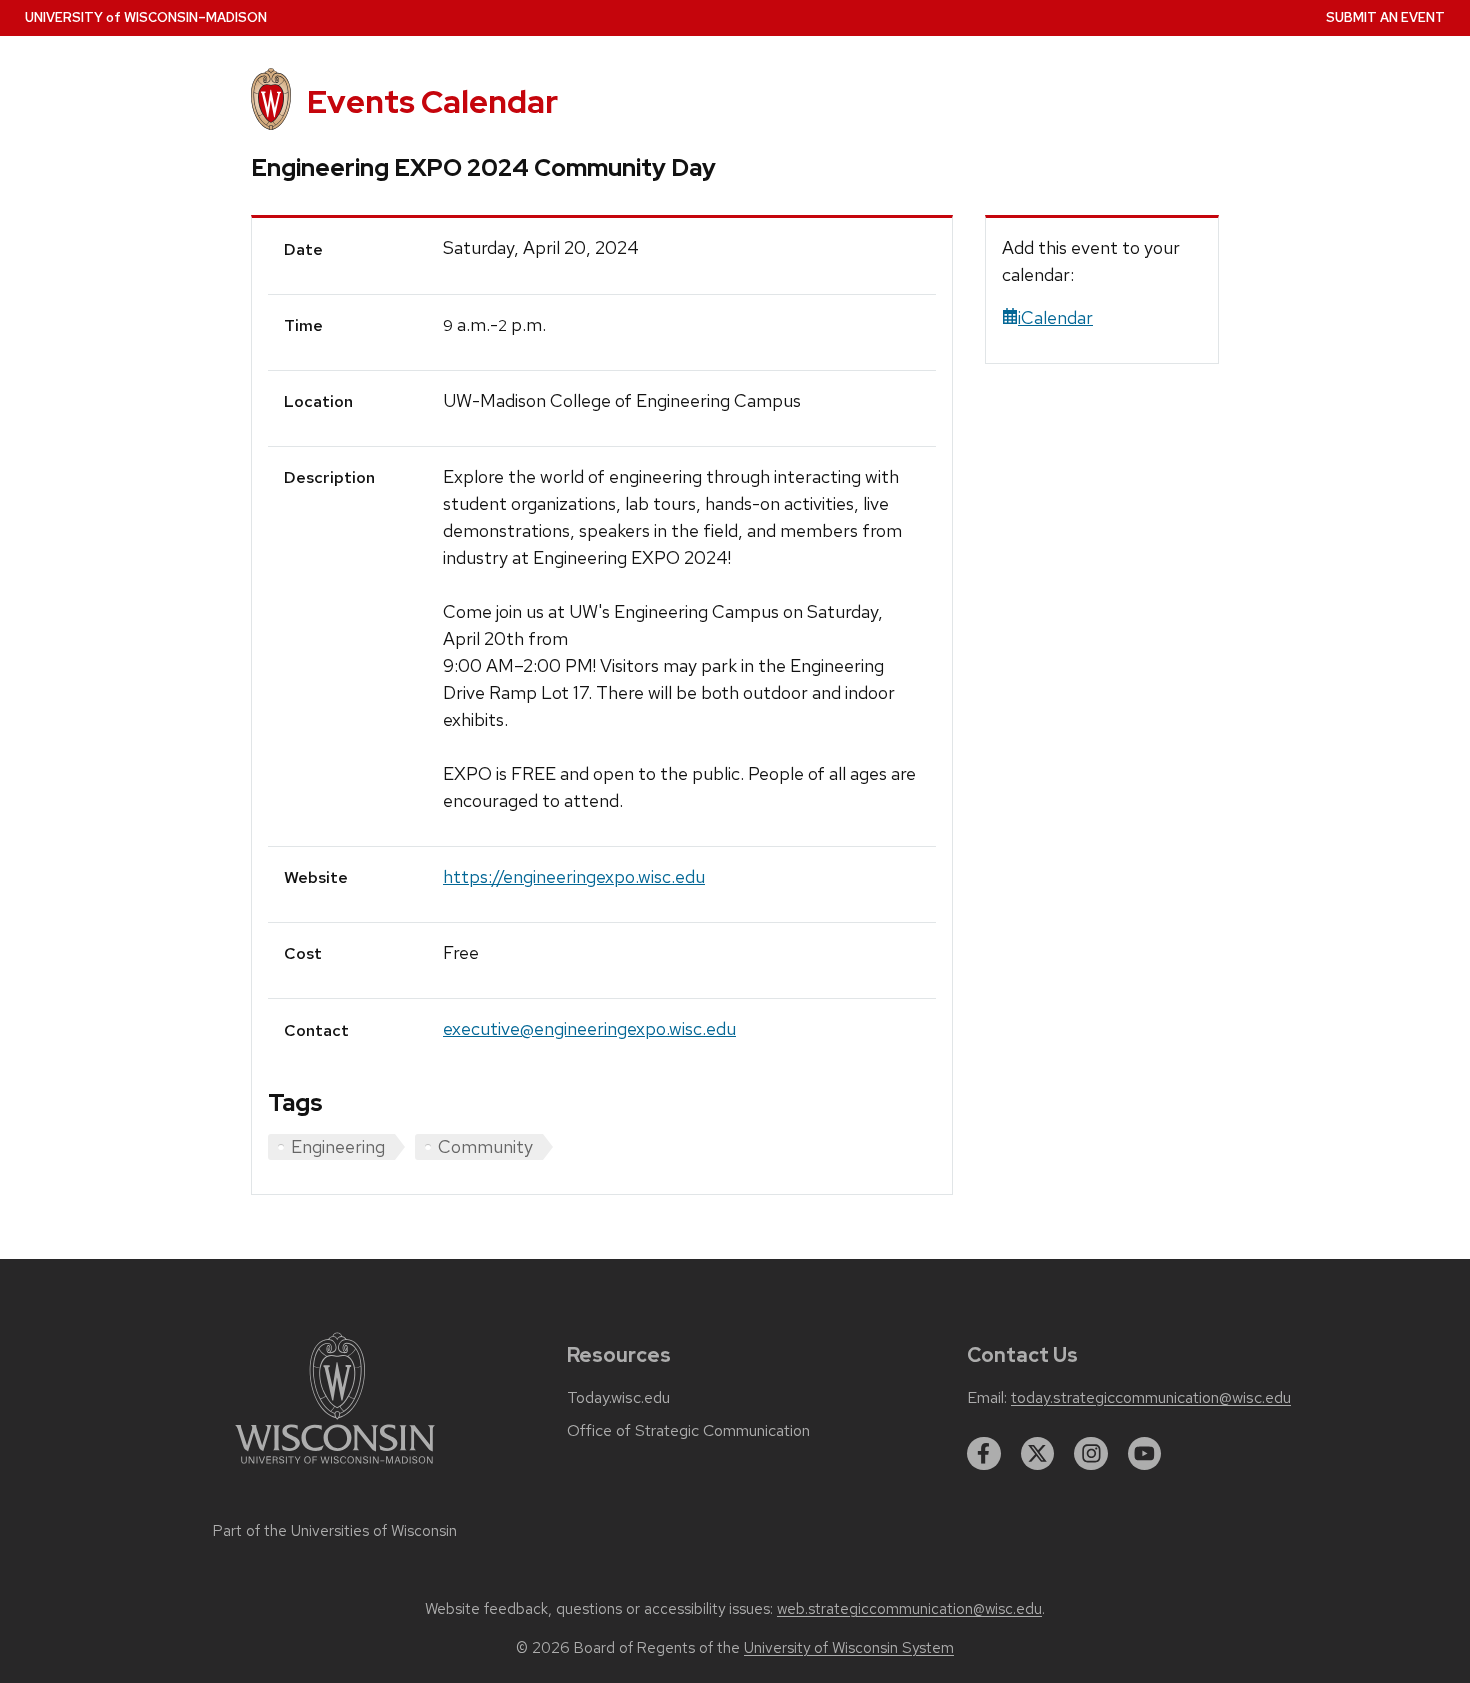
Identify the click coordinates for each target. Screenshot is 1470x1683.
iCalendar (1055, 317)
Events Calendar (432, 101)
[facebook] (984, 1454)
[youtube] (1145, 1454)
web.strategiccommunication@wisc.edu (909, 1609)
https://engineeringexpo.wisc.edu (574, 876)
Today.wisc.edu (618, 1398)
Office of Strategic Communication (688, 1431)
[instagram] (1091, 1454)
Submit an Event (1385, 17)
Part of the (335, 1531)
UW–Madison (146, 17)
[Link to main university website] (335, 1467)
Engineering (338, 1146)
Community (485, 1146)
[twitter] (1038, 1454)
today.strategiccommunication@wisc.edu (1151, 1398)
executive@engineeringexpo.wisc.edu (589, 1028)
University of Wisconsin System (849, 1648)
